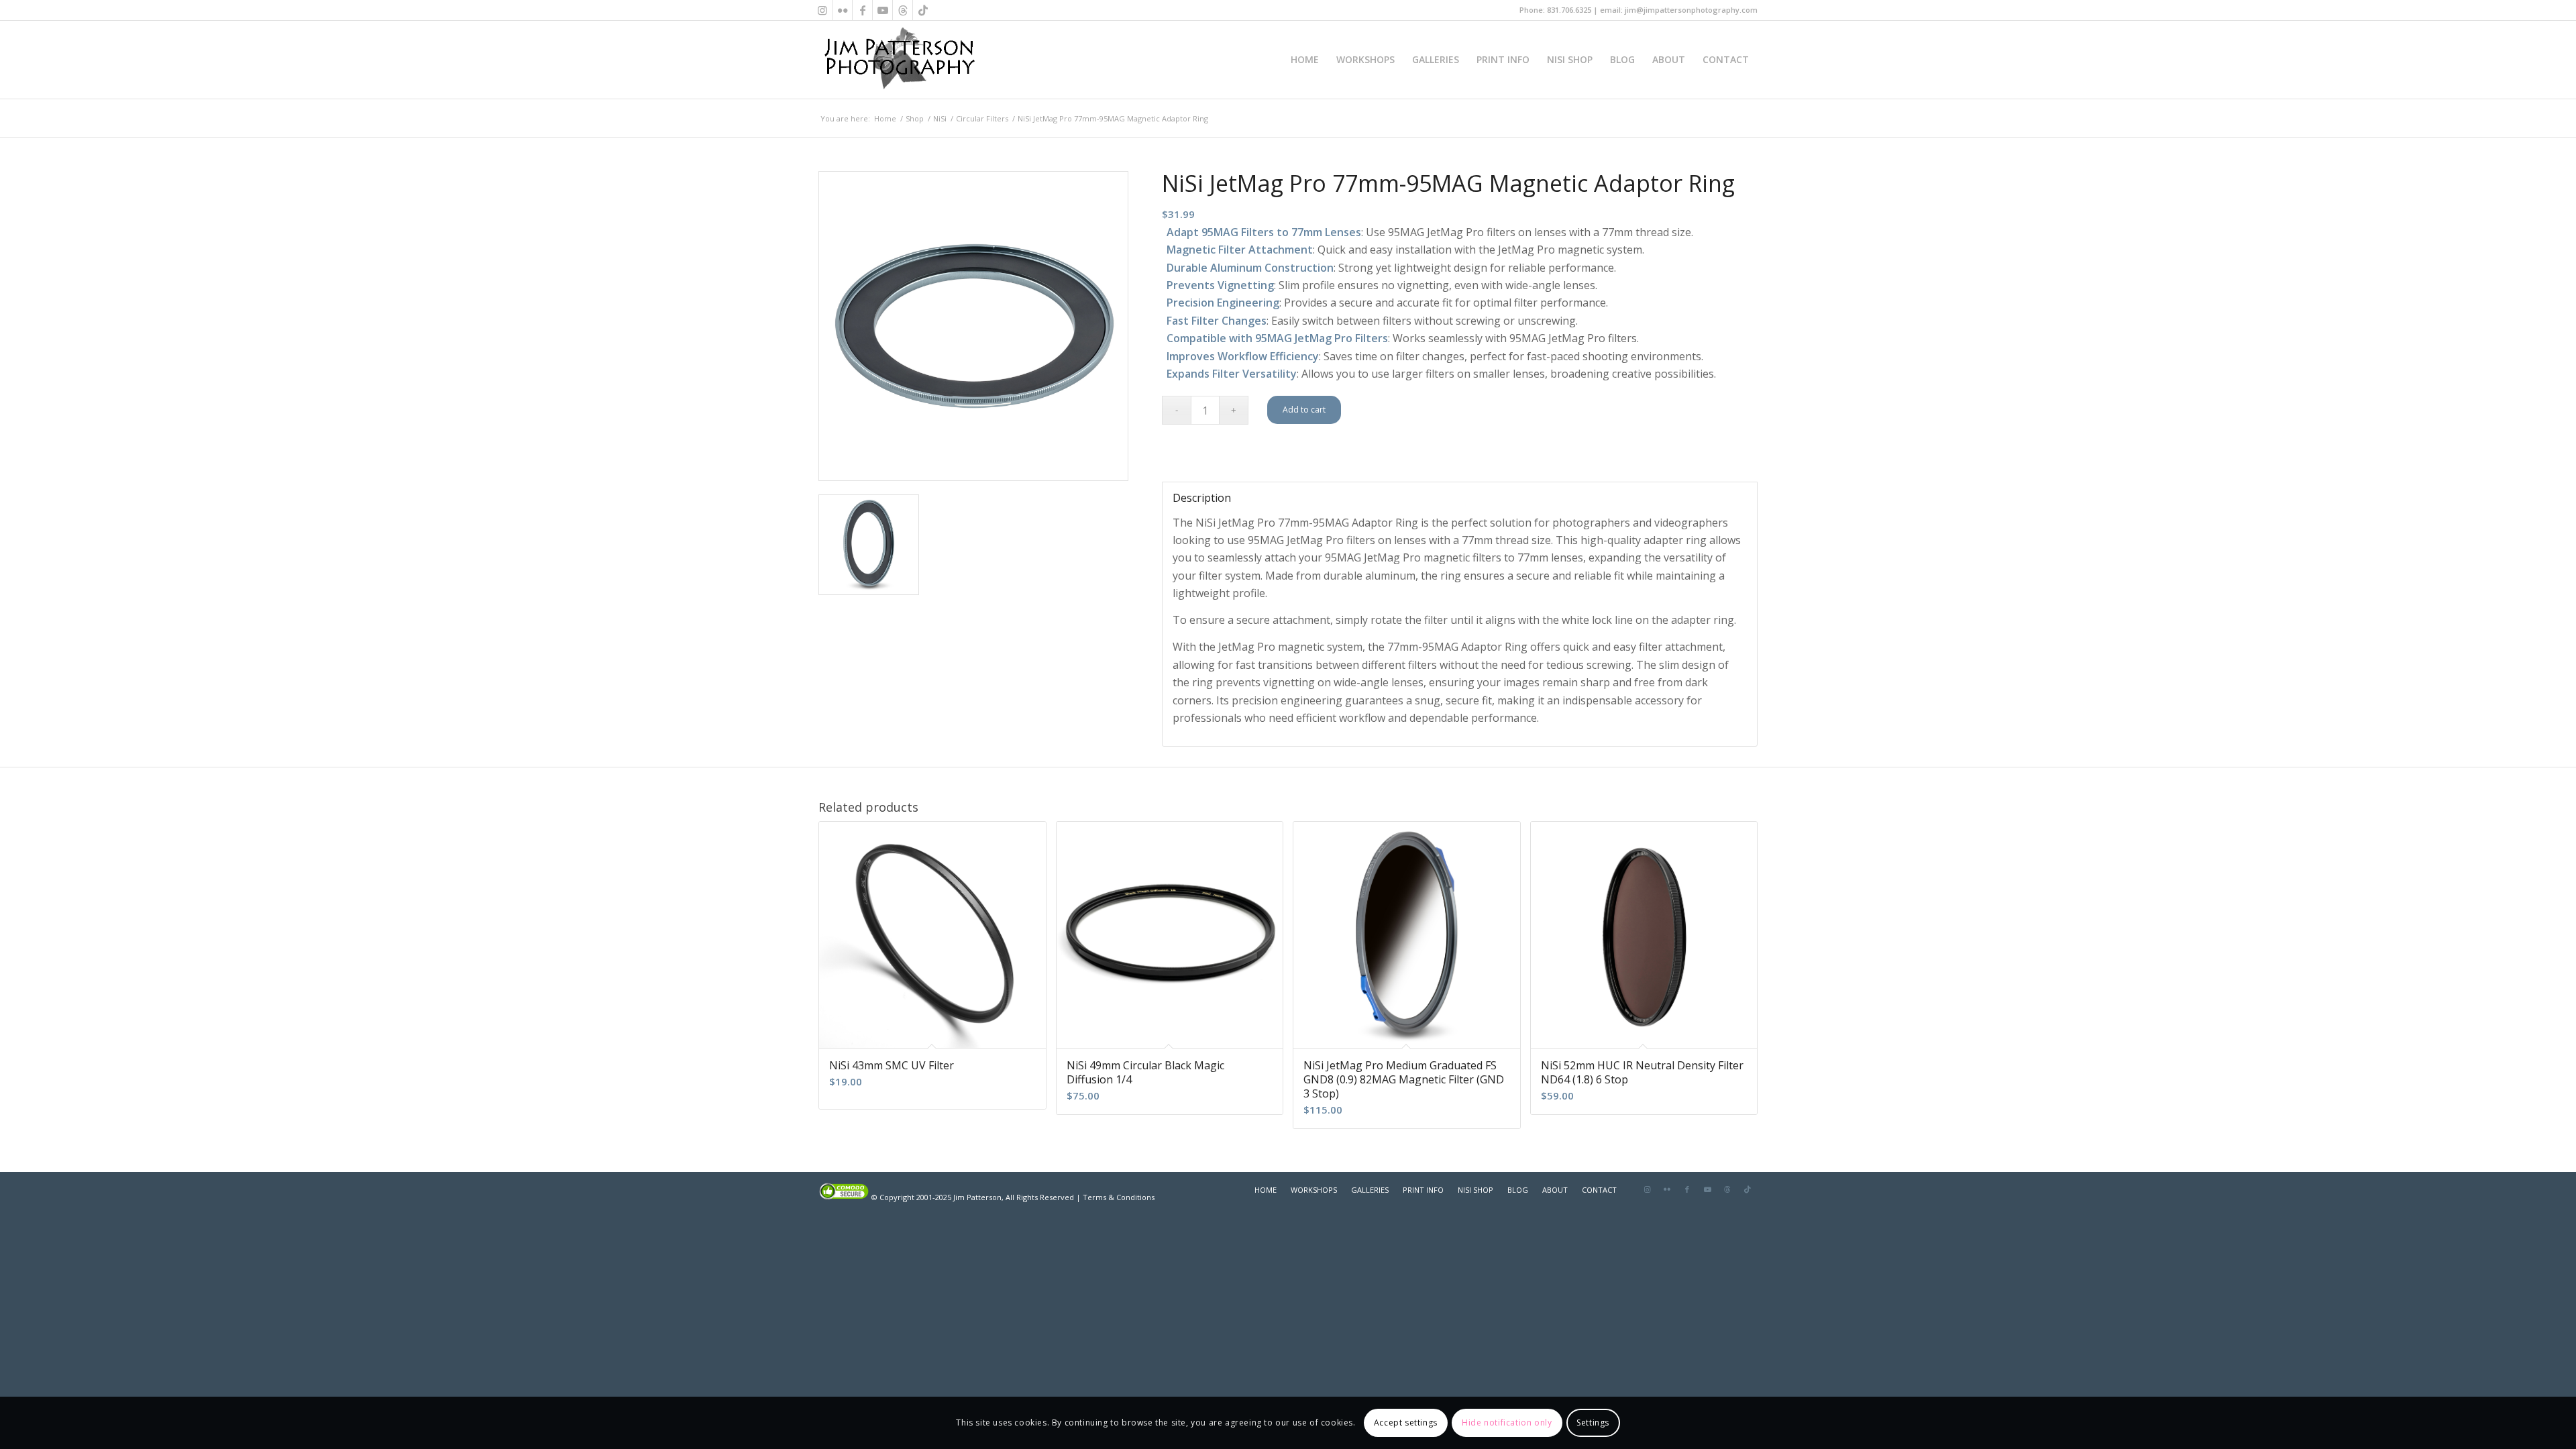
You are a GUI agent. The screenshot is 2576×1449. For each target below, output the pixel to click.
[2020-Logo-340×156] (899, 60)
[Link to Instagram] (822, 10)
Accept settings (1406, 1423)
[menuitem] (1305, 60)
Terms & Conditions (1119, 1197)
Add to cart (1304, 410)
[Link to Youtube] (882, 10)
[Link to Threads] (903, 10)
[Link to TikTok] (923, 10)
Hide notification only (1507, 1423)
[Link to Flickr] (842, 10)
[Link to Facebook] (862, 10)
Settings (1593, 1423)
